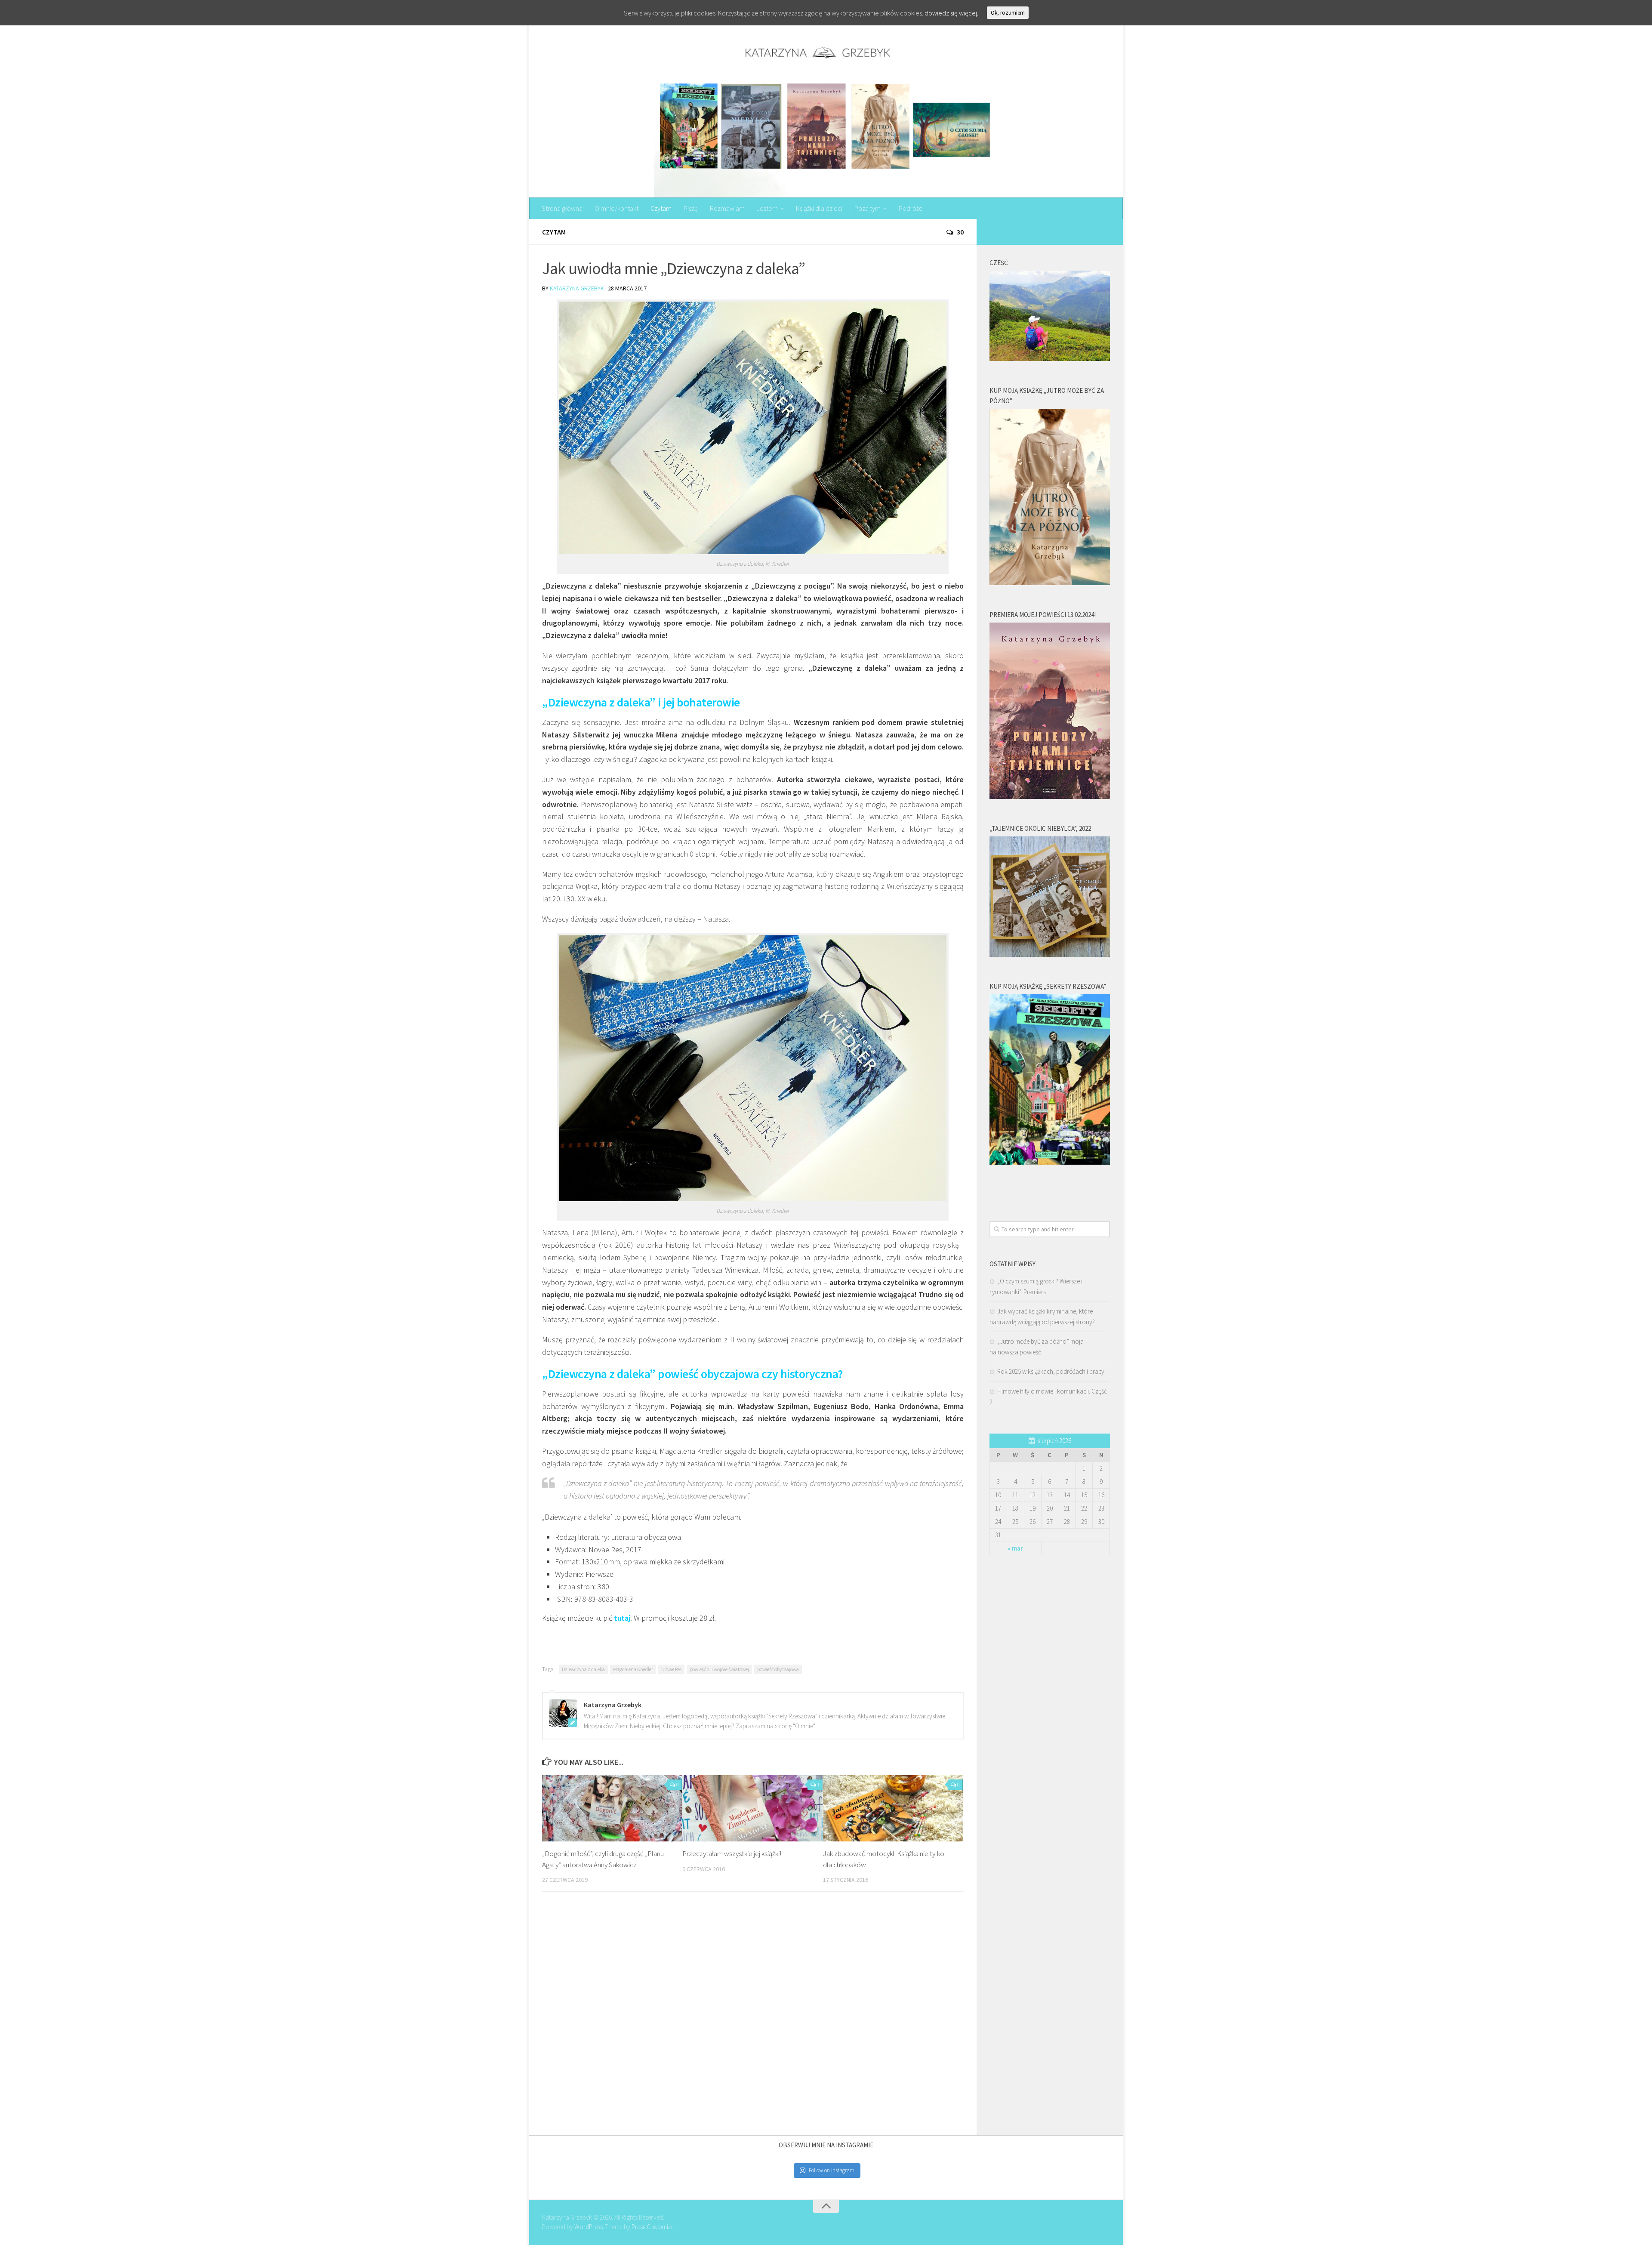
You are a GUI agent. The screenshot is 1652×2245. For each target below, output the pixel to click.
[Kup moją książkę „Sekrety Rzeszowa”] (1050, 1162)
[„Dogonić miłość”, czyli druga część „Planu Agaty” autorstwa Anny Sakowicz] (612, 1808)
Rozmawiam (727, 208)
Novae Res (671, 1669)
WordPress (589, 2227)
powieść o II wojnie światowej (719, 1669)
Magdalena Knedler (633, 1669)
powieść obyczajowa (778, 1669)
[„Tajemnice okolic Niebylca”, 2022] (1050, 954)
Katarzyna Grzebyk (577, 288)
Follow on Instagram (832, 2170)
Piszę (691, 208)
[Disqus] (753, 2017)
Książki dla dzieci (819, 208)
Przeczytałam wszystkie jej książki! (732, 1853)
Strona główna (562, 208)
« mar (1015, 1548)
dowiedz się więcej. (951, 13)
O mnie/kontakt (616, 208)
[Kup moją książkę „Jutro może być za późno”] (1050, 583)
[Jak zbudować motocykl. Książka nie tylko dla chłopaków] (893, 1808)
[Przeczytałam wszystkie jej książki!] (752, 1808)
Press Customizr (652, 2227)
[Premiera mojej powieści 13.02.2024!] (1050, 797)
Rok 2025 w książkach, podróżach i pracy (1051, 1371)
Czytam (661, 208)
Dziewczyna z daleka (583, 1669)
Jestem (767, 208)
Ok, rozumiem (1008, 13)
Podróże (911, 208)
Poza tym (868, 208)
